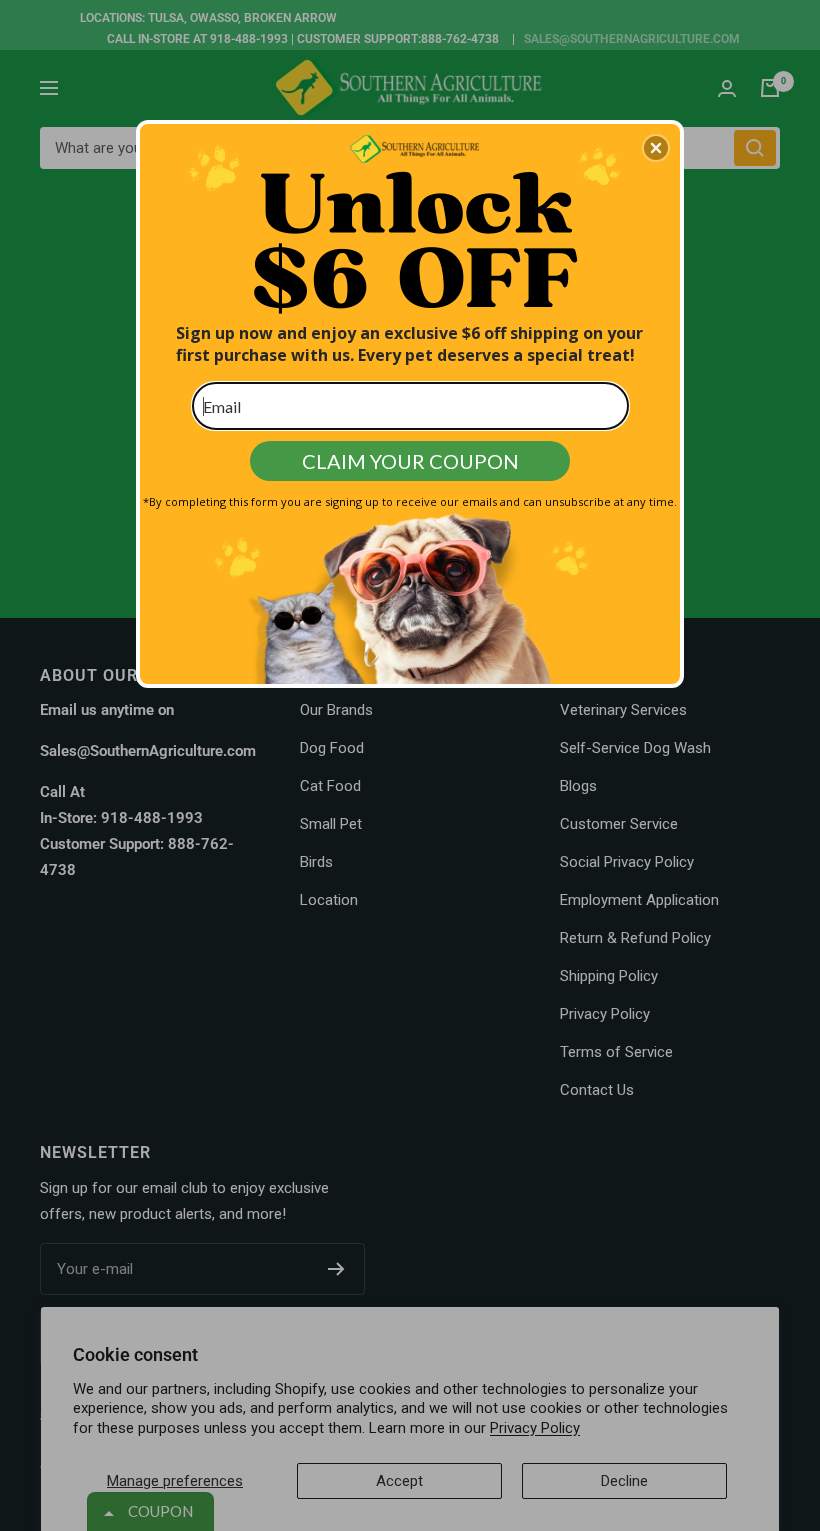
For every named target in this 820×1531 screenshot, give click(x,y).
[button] (656, 148)
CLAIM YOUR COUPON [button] (410, 461)
